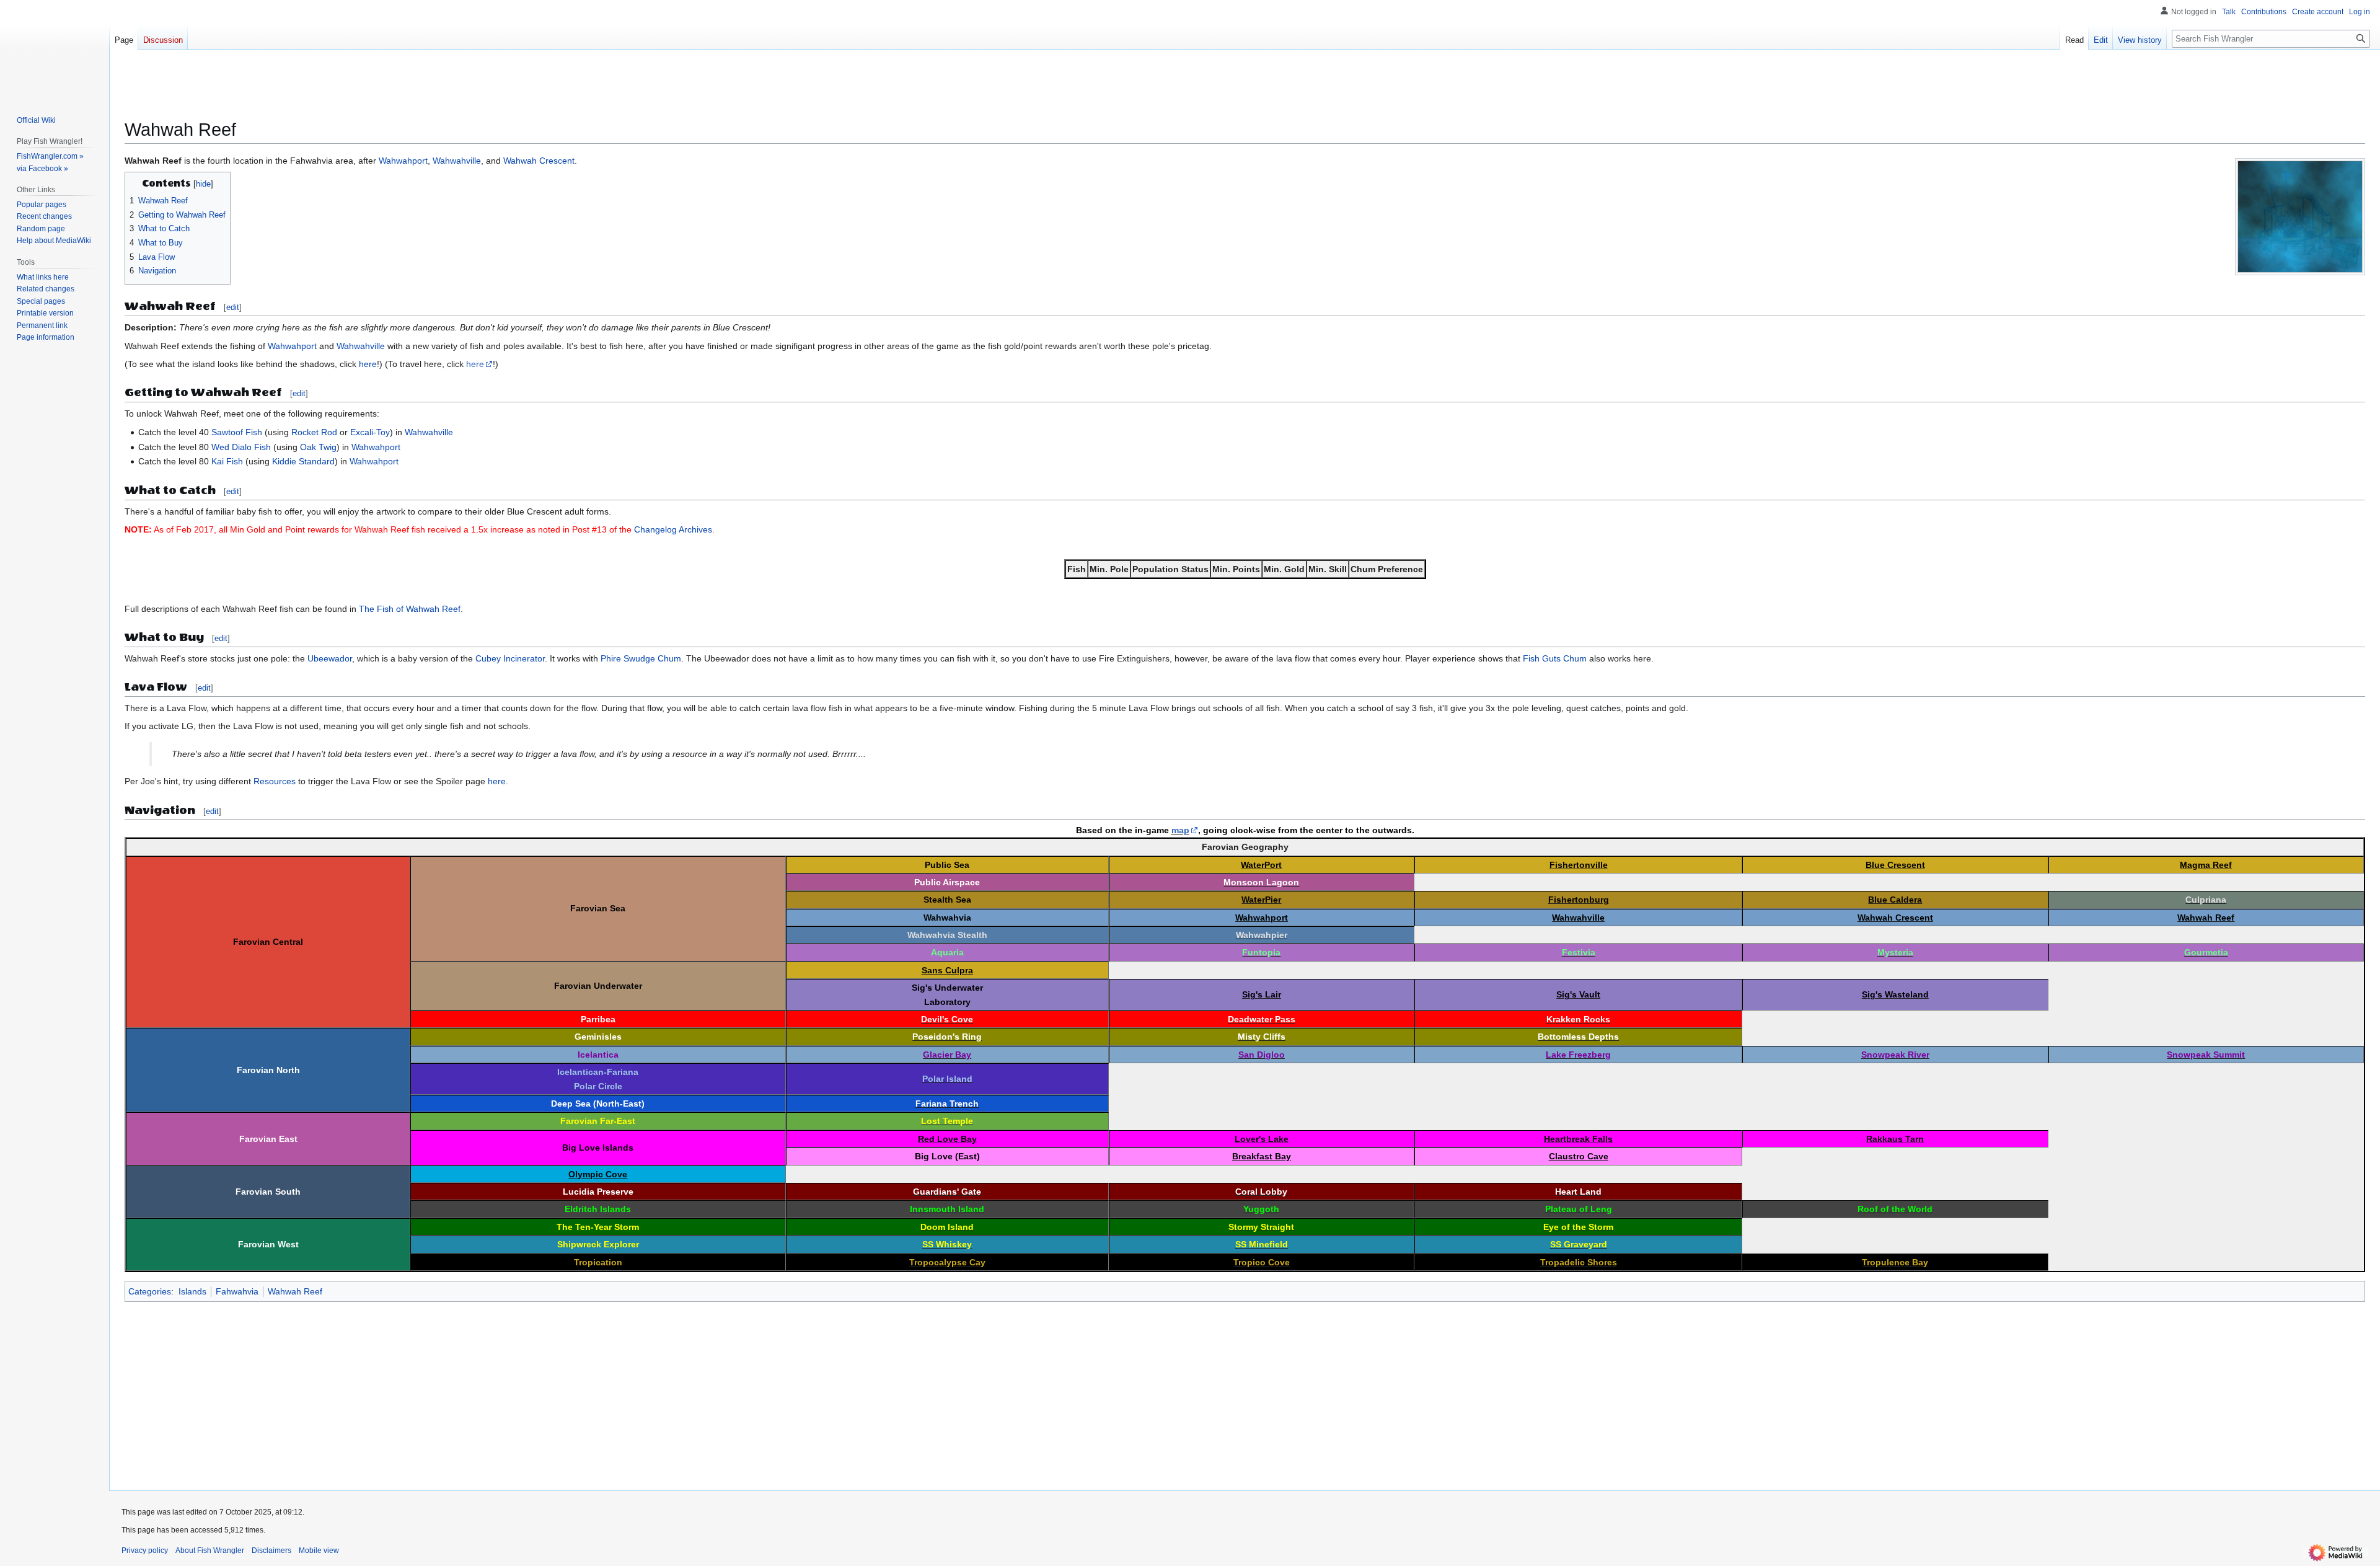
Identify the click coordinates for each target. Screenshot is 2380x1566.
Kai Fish (227, 461)
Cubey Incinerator (510, 658)
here (368, 364)
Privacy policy (145, 1551)
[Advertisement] (496, 90)
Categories (150, 1291)
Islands (192, 1291)
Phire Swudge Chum (641, 658)
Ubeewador (330, 658)
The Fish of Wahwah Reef (410, 609)
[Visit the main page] (55, 50)
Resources (275, 781)
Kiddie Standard (303, 461)
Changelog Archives (673, 529)
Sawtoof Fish (237, 432)
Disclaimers (271, 1551)
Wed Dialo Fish (241, 447)
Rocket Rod (314, 432)
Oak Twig (318, 447)
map (1180, 830)
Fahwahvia (237, 1291)
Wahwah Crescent (539, 161)
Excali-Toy (370, 432)
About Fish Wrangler (210, 1551)
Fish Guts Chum (1555, 658)
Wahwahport (403, 161)
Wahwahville (457, 161)
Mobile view (319, 1551)
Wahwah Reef (295, 1291)
